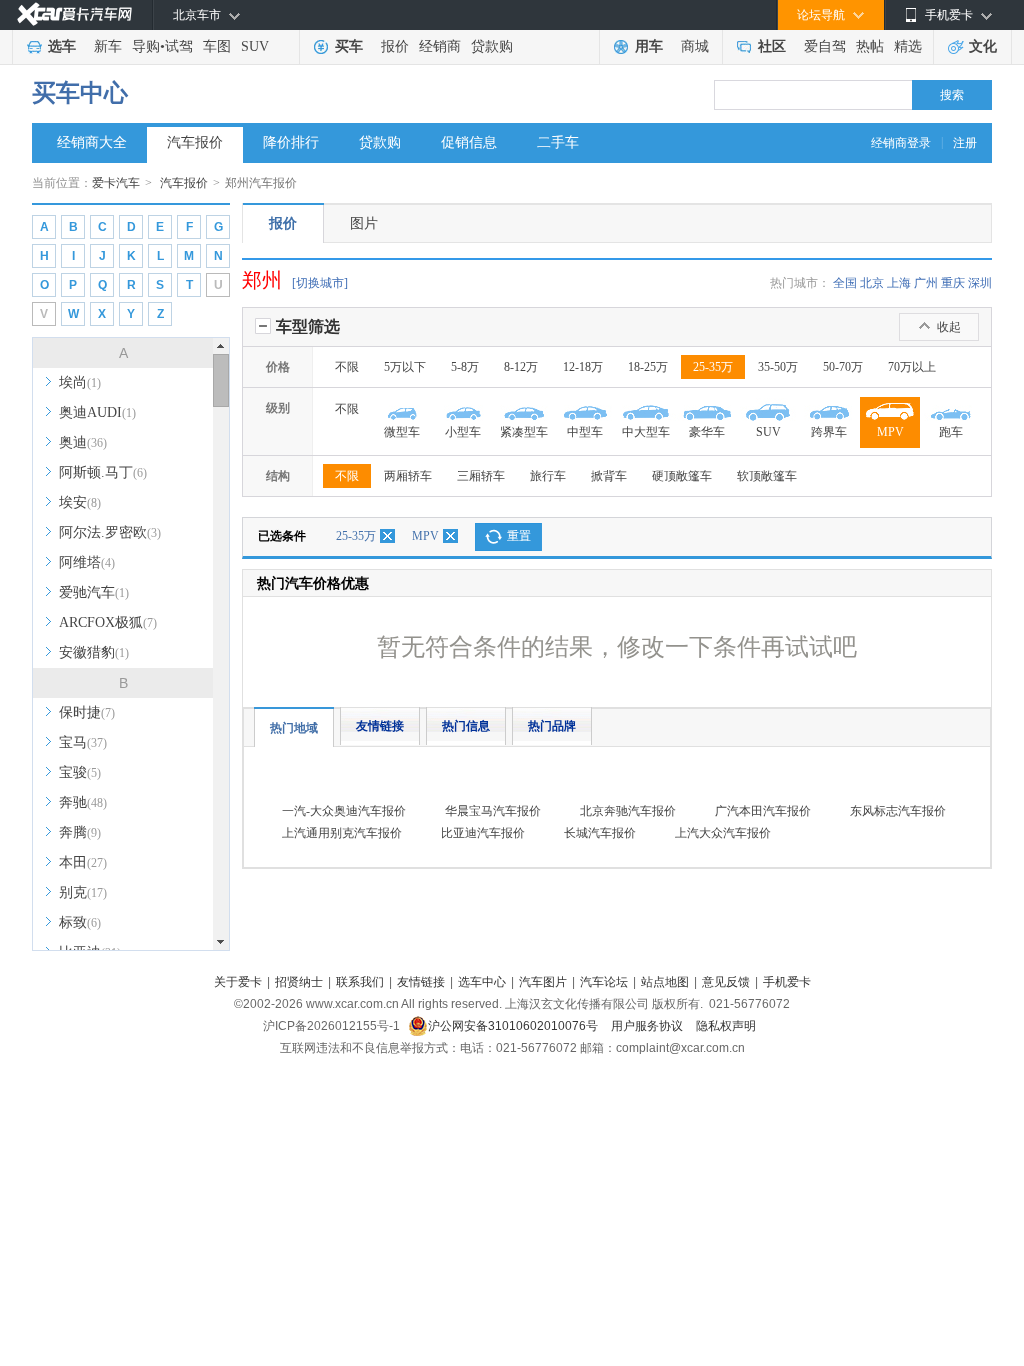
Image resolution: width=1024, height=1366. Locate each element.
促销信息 (469, 142)
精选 (908, 46)
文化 (983, 46)
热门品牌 (552, 726)
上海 (899, 283)
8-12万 (521, 367)
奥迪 (83, 442)
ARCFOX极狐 (108, 622)
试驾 (179, 46)
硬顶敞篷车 (682, 476)
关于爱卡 (238, 982)
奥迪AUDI (97, 412)
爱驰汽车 (94, 592)
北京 (872, 283)
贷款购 (492, 46)
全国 (845, 283)
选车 (62, 46)
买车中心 (80, 93)
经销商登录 (901, 143)
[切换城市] (320, 283)
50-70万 (843, 367)
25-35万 (713, 367)
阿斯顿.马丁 (103, 472)
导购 (146, 46)
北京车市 (197, 15)
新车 (108, 46)
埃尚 (80, 382)
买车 (349, 46)
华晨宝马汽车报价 (493, 811)
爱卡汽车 (116, 183)
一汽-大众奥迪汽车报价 (344, 811)
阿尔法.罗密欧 (110, 532)
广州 (926, 283)
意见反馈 (726, 982)
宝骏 (80, 772)
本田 (83, 862)
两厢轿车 (408, 476)
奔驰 (83, 802)
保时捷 (87, 712)
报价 (395, 46)
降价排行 (291, 142)
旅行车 (548, 476)
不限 (347, 367)
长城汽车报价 (600, 833)
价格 (278, 367)
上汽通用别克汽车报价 (342, 833)
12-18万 (583, 367)
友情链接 (380, 726)
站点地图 (665, 982)
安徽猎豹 (94, 652)
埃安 (80, 502)
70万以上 (912, 367)
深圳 (980, 283)
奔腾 (80, 832)
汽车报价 (195, 142)
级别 (278, 408)
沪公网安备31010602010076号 (514, 1026)
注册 (965, 143)
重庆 (953, 283)
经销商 (440, 46)
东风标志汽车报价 (898, 811)
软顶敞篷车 (767, 476)
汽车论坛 (604, 982)
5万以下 (405, 367)
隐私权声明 (726, 1026)
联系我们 (360, 982)
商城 (695, 46)
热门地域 (294, 728)
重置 (519, 536)
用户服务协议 (648, 1026)
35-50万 (778, 367)
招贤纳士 (299, 982)
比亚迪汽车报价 (483, 833)
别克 (83, 892)
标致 (80, 922)
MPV (425, 536)
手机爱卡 (787, 982)
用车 (649, 46)
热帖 (870, 46)
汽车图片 (543, 982)
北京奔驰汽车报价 (628, 811)
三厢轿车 (481, 476)
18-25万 (648, 367)
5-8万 (465, 367)
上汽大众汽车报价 (723, 833)
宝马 (83, 742)
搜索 (952, 95)
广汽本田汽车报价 (763, 811)
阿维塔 (87, 562)
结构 (278, 476)
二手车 (558, 142)
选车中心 (482, 982)
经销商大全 (92, 142)
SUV (255, 46)
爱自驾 (825, 46)
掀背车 (609, 476)
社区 (772, 46)
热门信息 (466, 726)
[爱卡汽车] (74, 14)
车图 (217, 46)
